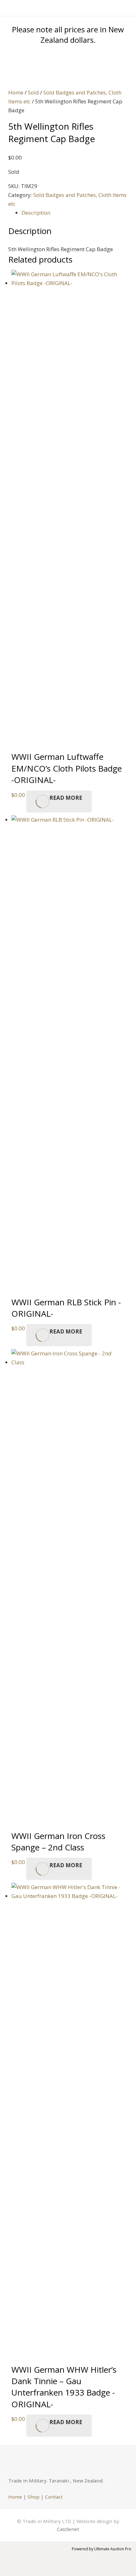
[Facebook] (16, 2461)
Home (16, 92)
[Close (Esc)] (17, 2559)
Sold (33, 92)
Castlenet (68, 2529)
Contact (54, 2497)
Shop (34, 2497)
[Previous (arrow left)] (2, 2567)
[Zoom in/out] (2, 2559)
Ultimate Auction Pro (113, 2549)
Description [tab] (36, 213)
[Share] (12, 2559)
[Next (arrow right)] (7, 2567)
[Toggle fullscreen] (7, 2559)
